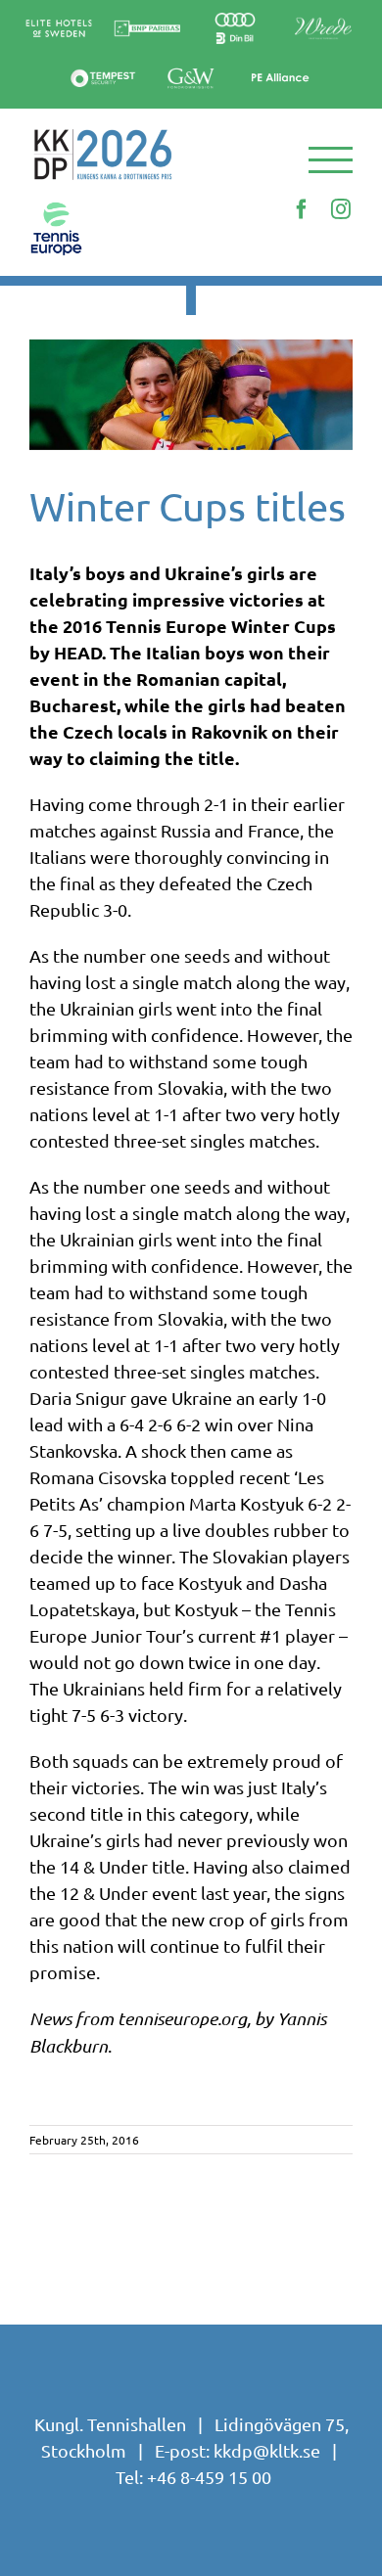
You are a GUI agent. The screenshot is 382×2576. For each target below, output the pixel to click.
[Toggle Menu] (331, 160)
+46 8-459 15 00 (209, 2477)
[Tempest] (103, 69)
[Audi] (235, 13)
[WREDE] (323, 13)
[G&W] (191, 69)
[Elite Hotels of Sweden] (59, 19)
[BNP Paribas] (147, 19)
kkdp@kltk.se (267, 2450)
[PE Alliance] (279, 60)
